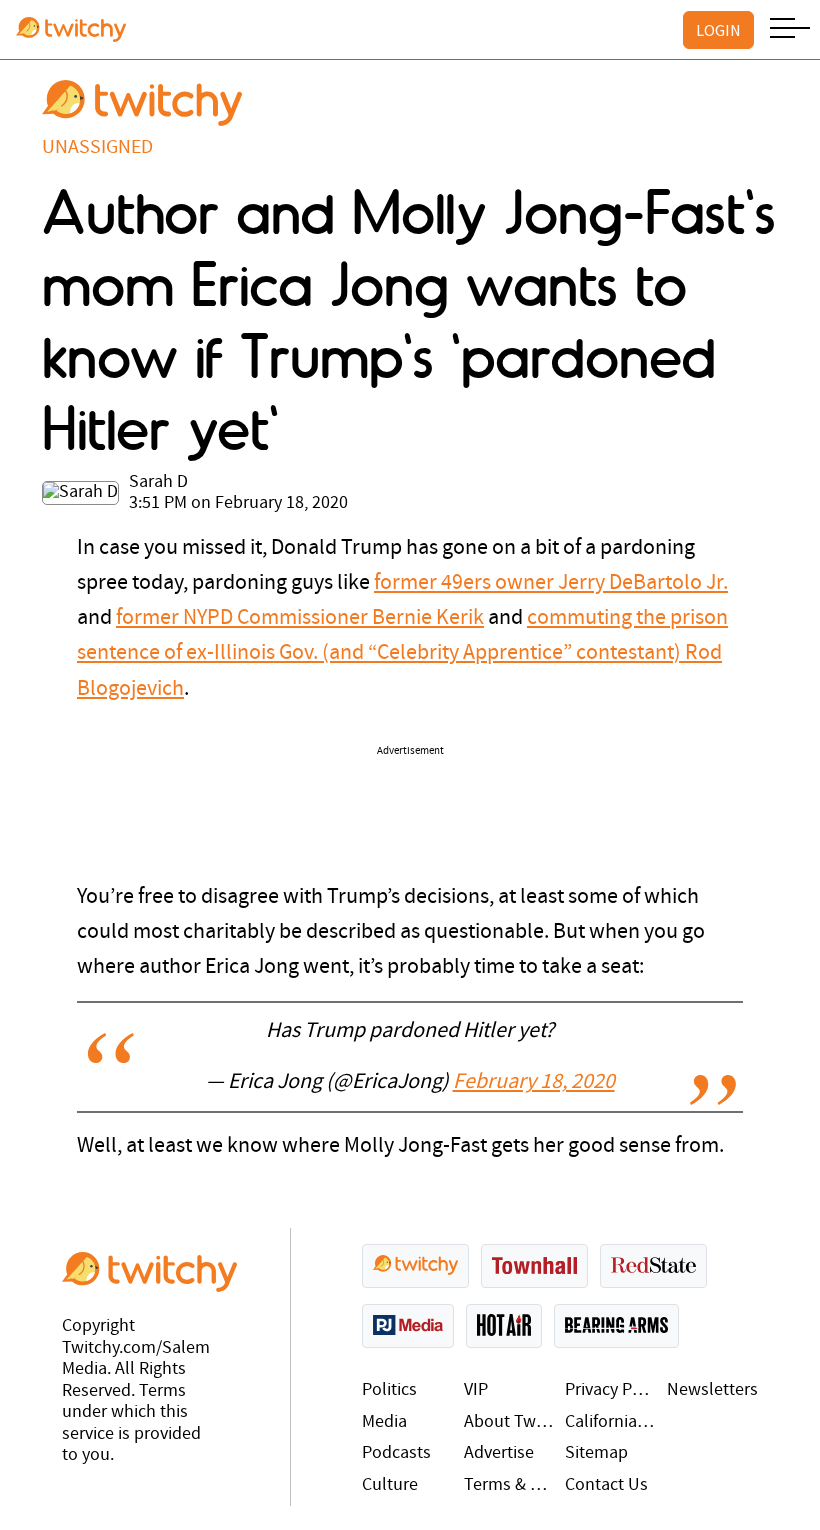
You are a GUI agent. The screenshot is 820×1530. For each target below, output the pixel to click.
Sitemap (596, 1453)
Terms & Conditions (510, 1485)
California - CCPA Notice (611, 1422)
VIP (476, 1390)
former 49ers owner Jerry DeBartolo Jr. (551, 583)
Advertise (499, 1453)
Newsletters (712, 1390)
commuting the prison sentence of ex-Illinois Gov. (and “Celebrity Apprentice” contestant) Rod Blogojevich (402, 653)
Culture (390, 1485)
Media (384, 1422)
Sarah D (158, 482)
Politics (389, 1390)
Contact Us (606, 1485)
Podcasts (396, 1453)
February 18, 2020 (534, 1082)
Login (718, 30)
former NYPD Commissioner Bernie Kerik (300, 618)
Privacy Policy (611, 1390)
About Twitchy (510, 1422)
